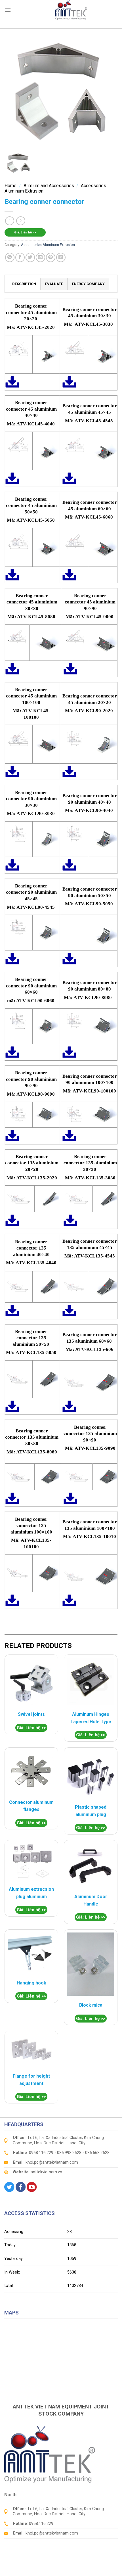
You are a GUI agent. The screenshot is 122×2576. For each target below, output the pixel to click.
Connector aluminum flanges (31, 1806)
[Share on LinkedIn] (61, 257)
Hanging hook (31, 1983)
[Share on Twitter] (30, 257)
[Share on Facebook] (20, 257)
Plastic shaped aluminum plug (91, 1811)
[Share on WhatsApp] (10, 257)
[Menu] (8, 10)
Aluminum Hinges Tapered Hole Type (91, 1718)
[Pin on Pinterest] (51, 257)
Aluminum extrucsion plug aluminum (31, 1893)
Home (10, 186)
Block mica (91, 2005)
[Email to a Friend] (40, 257)
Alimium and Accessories (49, 186)
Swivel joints (31, 1714)
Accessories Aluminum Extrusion (48, 245)
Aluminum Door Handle (91, 1900)
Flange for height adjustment (31, 2080)
